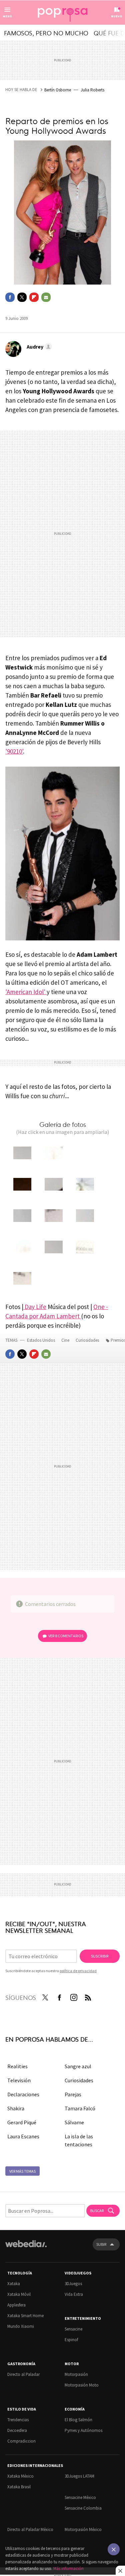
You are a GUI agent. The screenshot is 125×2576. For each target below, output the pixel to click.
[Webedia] (26, 2248)
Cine (66, 1340)
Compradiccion (21, 2441)
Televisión (19, 2080)
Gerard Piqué (22, 2122)
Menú (7, 16)
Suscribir (100, 1956)
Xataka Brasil (19, 2487)
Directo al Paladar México (30, 2529)
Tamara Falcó (80, 2108)
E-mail (46, 297)
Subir (101, 2244)
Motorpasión (76, 2374)
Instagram (74, 1996)
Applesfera (16, 2305)
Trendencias (18, 2420)
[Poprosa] (63, 13)
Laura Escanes (23, 2136)
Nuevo (117, 16)
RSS (88, 1996)
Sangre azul (78, 2066)
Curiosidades (88, 1340)
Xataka (14, 2284)
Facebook (10, 297)
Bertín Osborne (58, 90)
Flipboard (34, 297)
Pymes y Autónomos (83, 2430)
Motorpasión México (83, 2529)
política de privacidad (78, 1971)
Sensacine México (80, 2497)
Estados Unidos (41, 1340)
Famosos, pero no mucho (46, 33)
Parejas (73, 2094)
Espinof (71, 2340)
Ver (66, 1636)
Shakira (16, 2108)
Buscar (97, 2211)
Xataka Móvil (19, 2294)
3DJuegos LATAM (79, 2476)
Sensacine (73, 2329)
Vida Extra (74, 2294)
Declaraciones (23, 2094)
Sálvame (74, 2122)
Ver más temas (22, 2171)
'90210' (14, 751)
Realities (17, 2066)
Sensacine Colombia (83, 2508)
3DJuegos (73, 2284)
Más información (68, 2568)
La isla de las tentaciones (79, 2140)
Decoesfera (17, 2430)
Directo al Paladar (23, 2374)
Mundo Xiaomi (21, 2326)
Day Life (35, 1307)
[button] (38, 347)
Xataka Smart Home (25, 2316)
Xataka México (20, 2476)
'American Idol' (26, 992)
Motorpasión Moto (82, 2385)
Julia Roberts (92, 90)
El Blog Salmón (78, 2420)
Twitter (22, 297)
